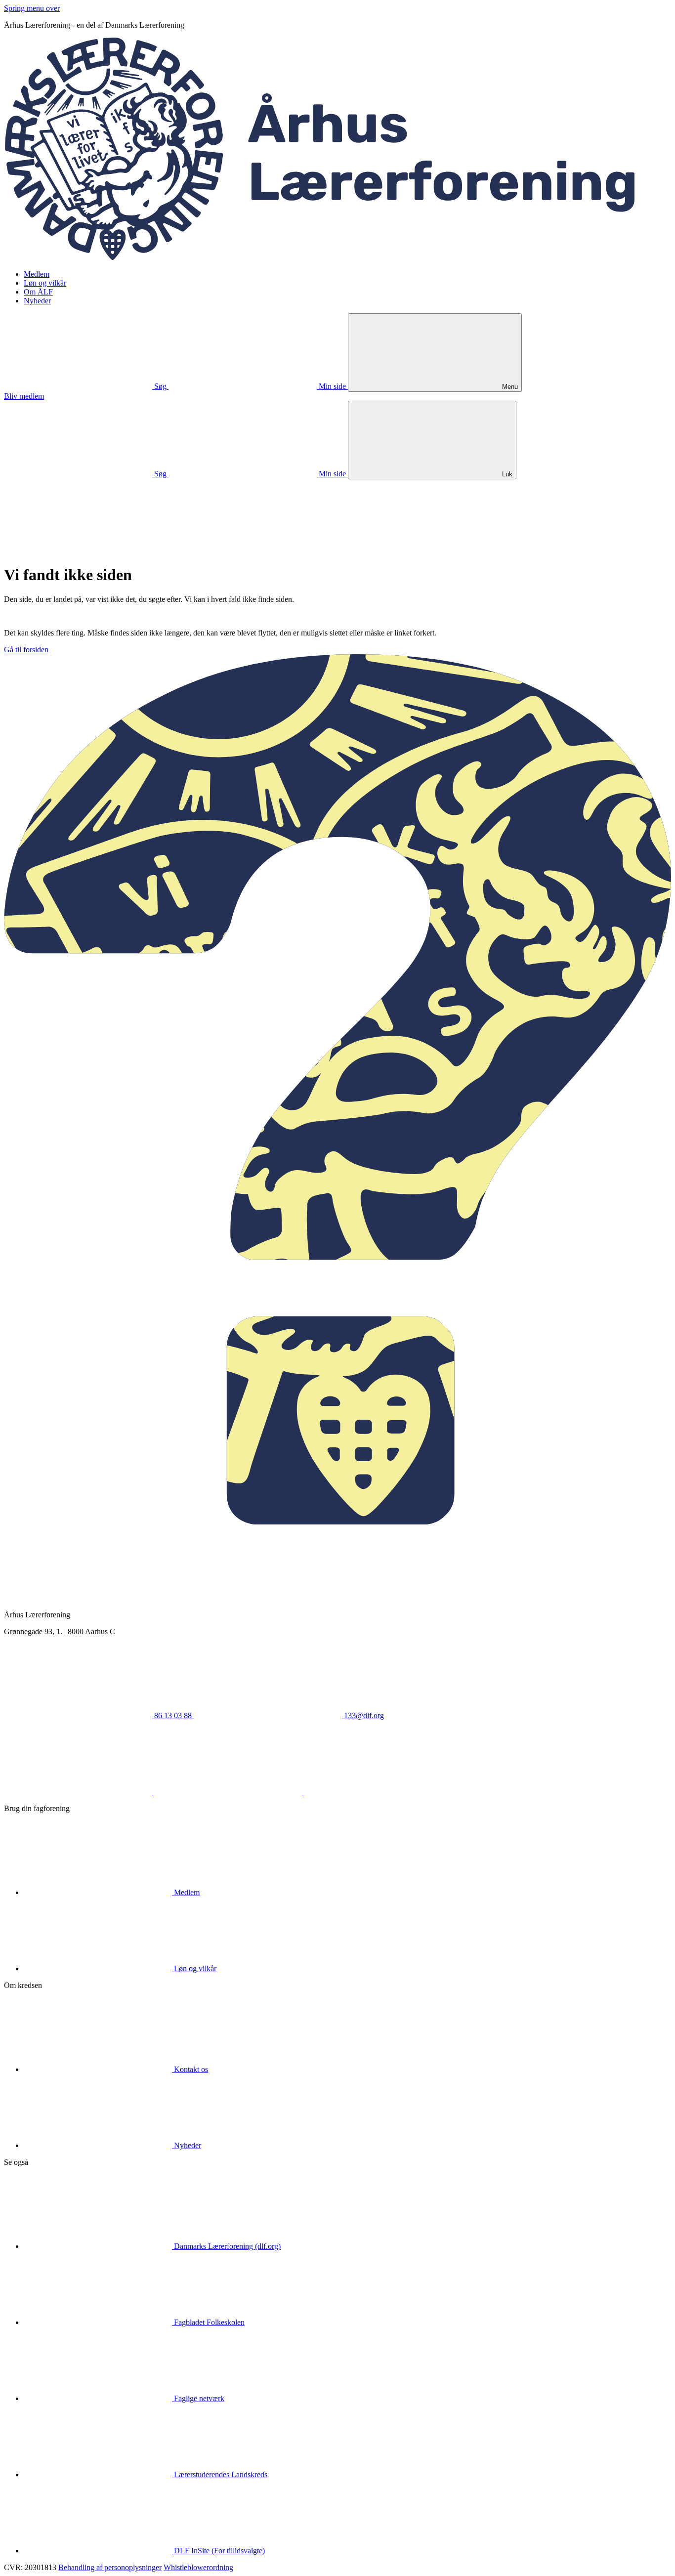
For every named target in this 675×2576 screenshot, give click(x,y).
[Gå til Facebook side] (79, 1792)
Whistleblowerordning (198, 2567)
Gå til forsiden (26, 650)
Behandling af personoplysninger (110, 2567)
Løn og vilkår (45, 283)
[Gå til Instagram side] (379, 1792)
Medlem (37, 274)
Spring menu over (32, 8)
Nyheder (37, 301)
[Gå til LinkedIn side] (229, 1792)
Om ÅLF (38, 292)
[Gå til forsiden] (337, 257)
